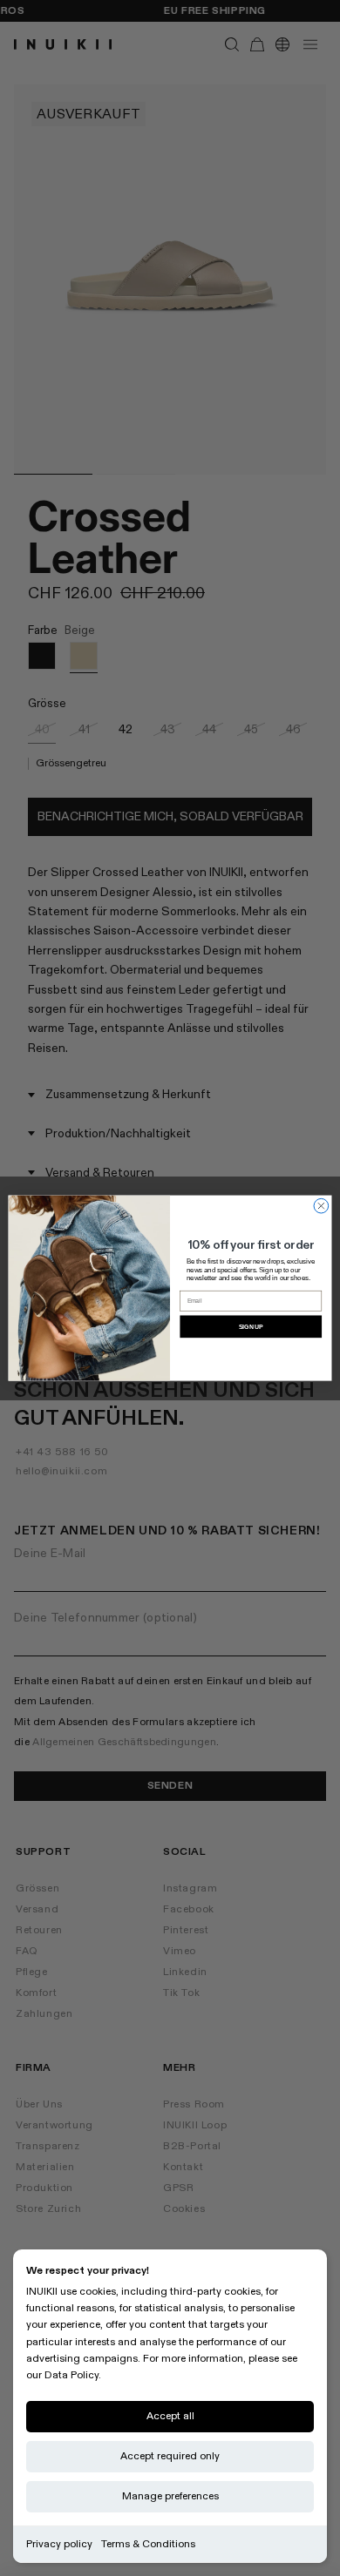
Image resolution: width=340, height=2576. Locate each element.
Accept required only (170, 2456)
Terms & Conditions (148, 2544)
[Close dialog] (321, 1206)
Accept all (170, 2416)
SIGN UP (251, 1326)
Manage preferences (170, 2496)
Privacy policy (59, 2544)
